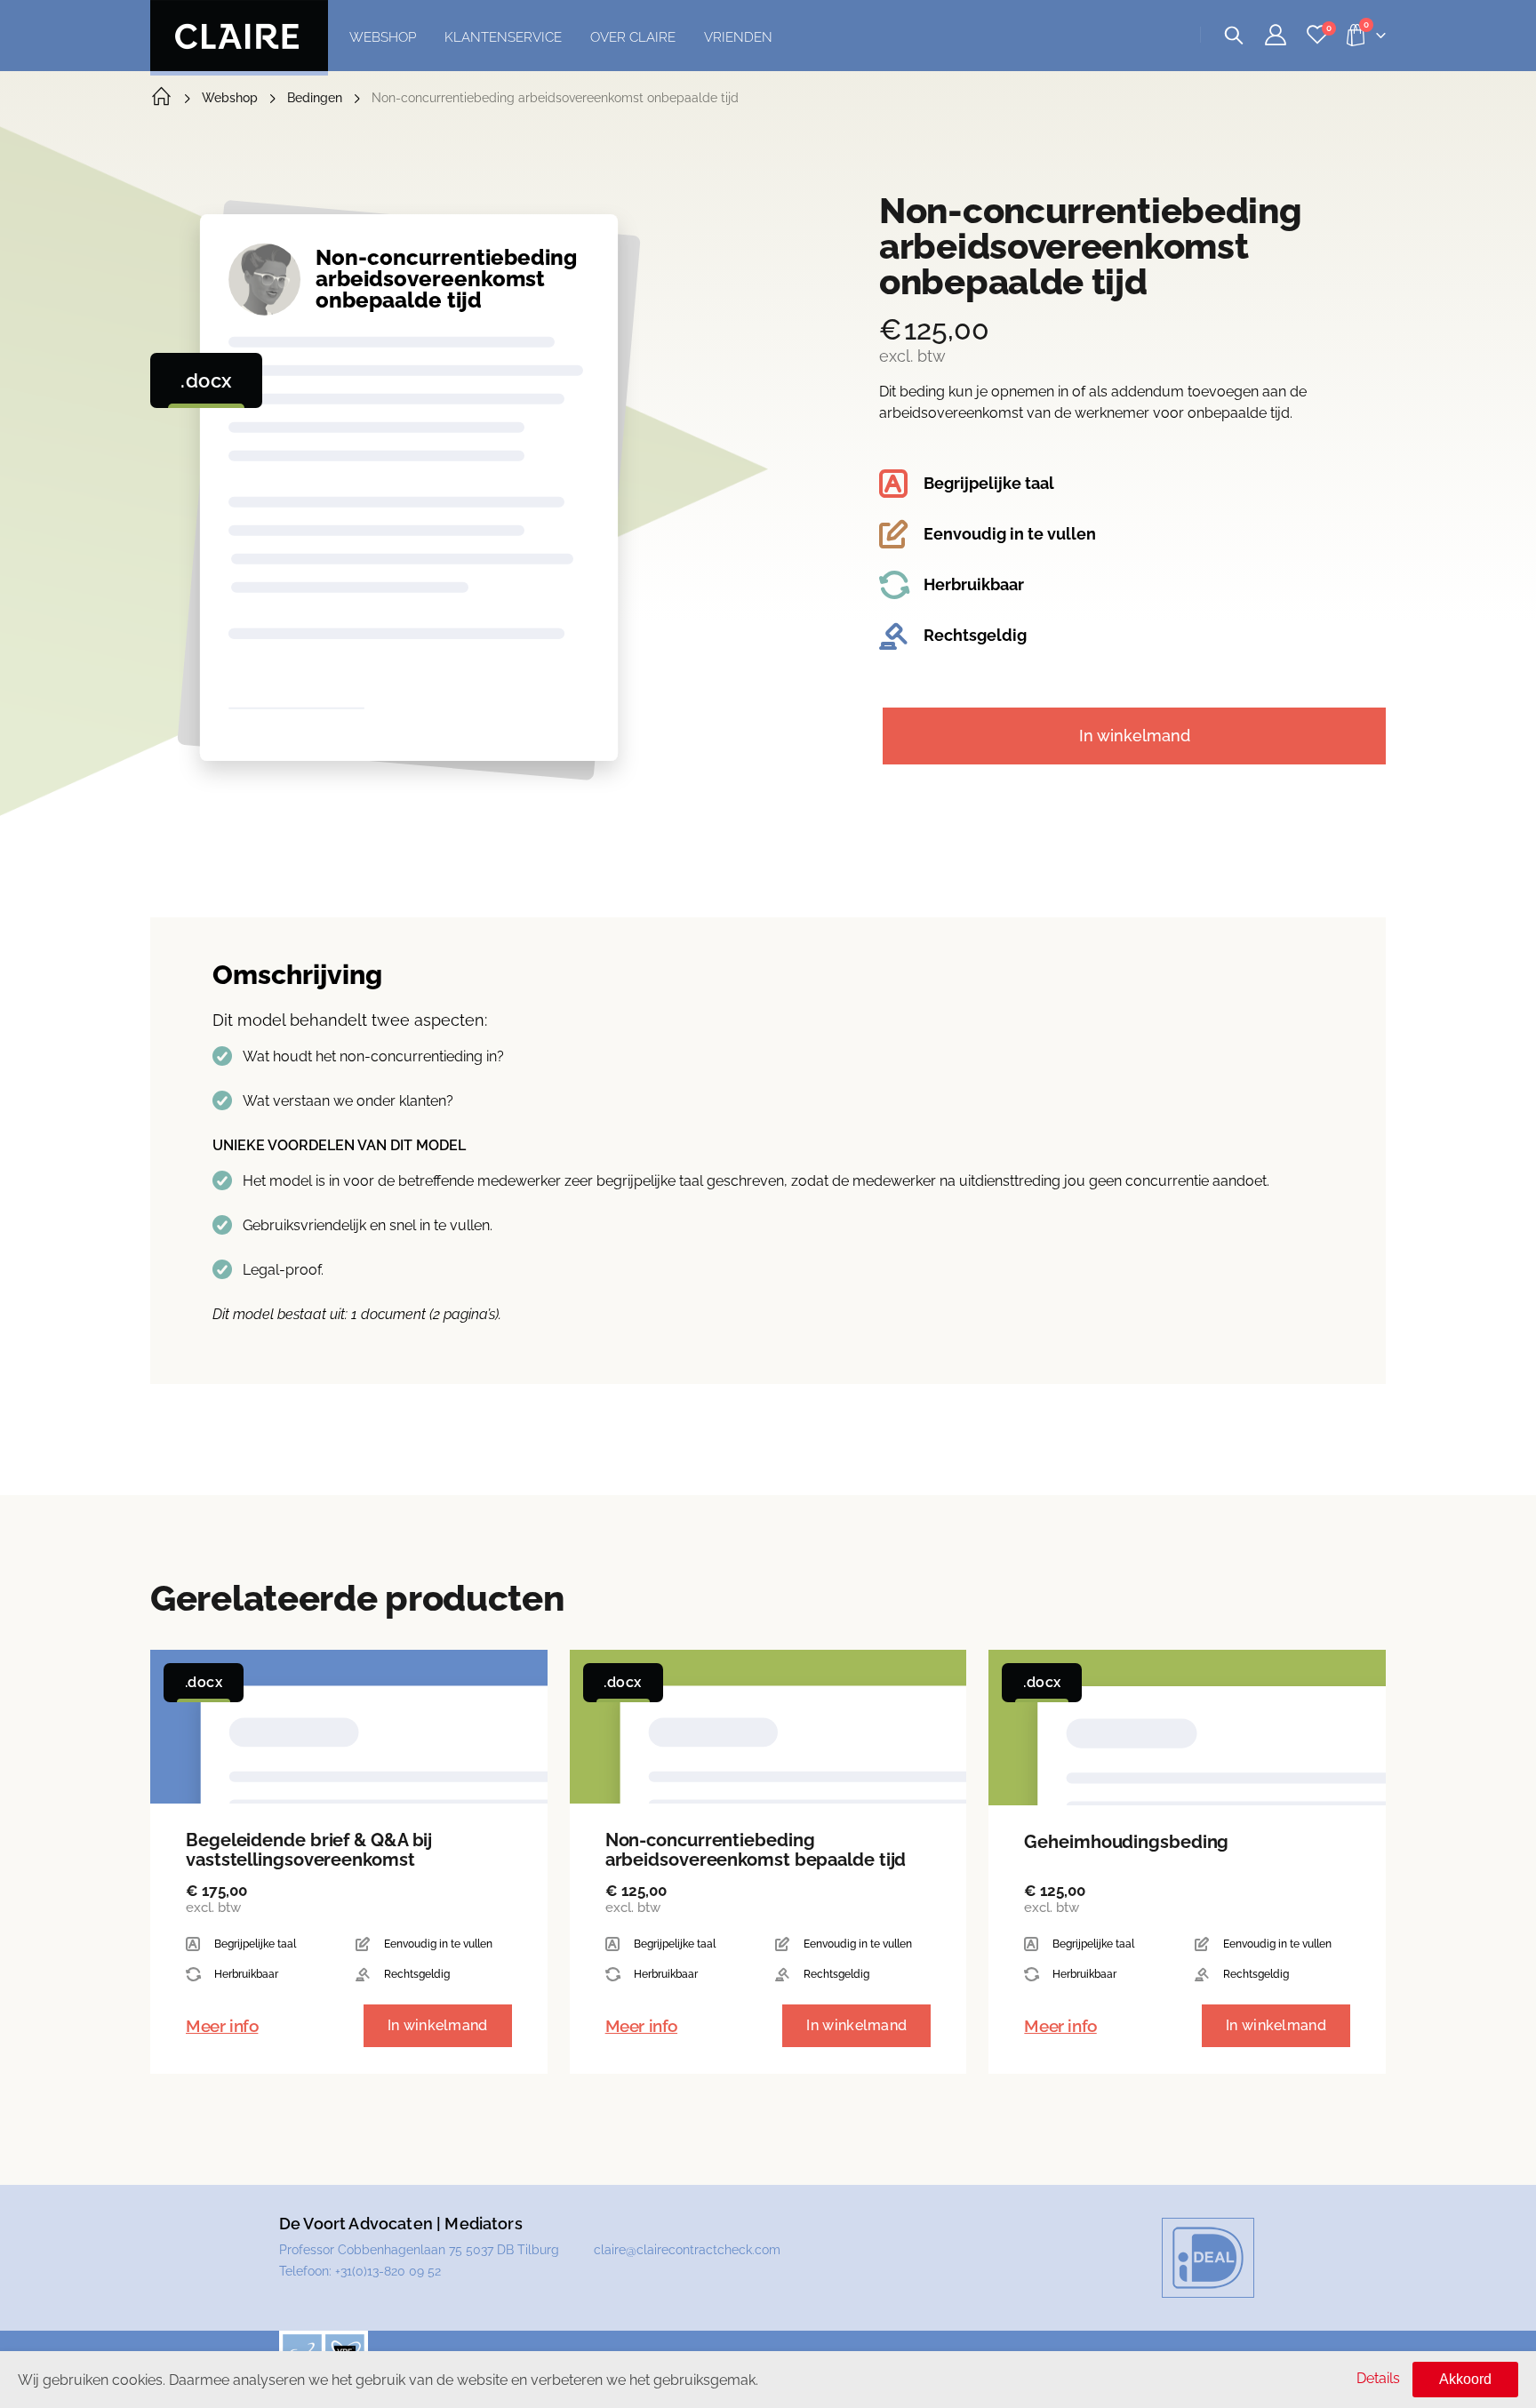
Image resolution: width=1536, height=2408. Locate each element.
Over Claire (633, 37)
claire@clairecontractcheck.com (687, 2250)
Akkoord (1465, 2379)
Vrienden (738, 37)
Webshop (383, 37)
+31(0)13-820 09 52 (388, 2271)
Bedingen (315, 98)
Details (1378, 2378)
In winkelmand (1135, 736)
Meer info (222, 2026)
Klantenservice (503, 37)
